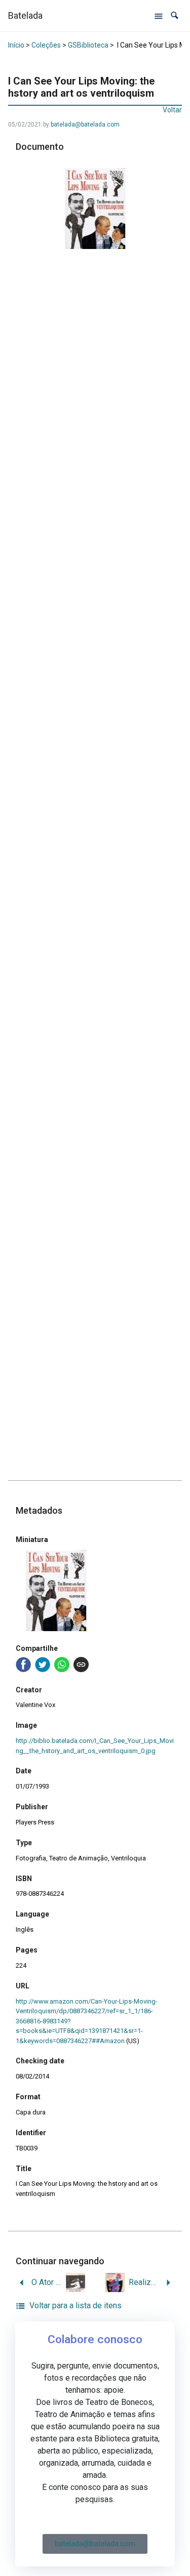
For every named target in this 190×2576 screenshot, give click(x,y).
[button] (175, 15)
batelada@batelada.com (85, 124)
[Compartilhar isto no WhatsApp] (62, 1665)
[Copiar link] (81, 1665)
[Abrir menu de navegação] (159, 16)
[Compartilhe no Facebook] (23, 1665)
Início (16, 45)
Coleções (46, 45)
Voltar (172, 110)
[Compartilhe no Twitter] (43, 1665)
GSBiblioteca (88, 45)
